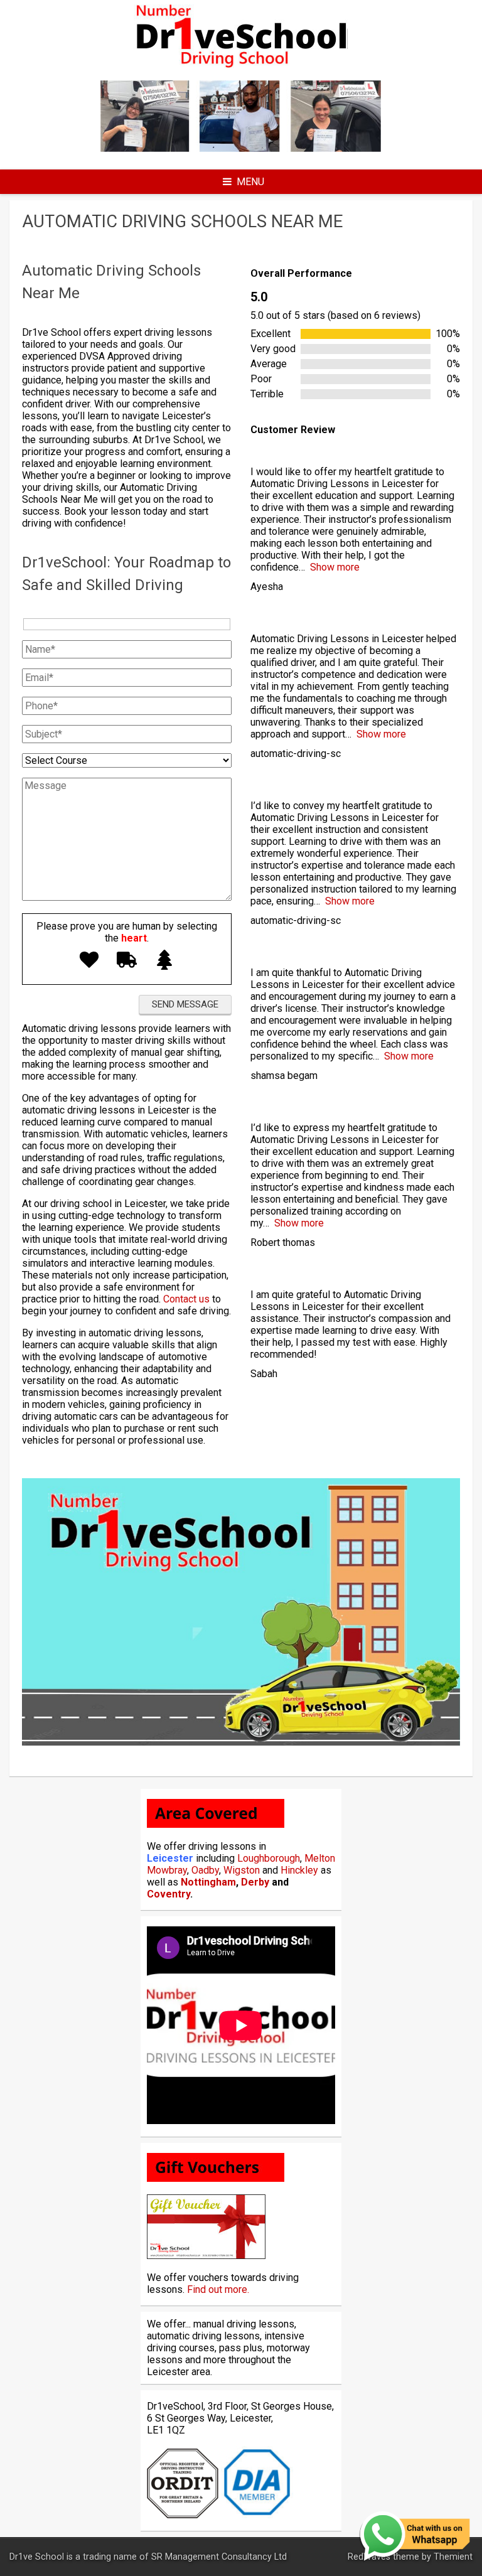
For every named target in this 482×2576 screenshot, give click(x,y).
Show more (335, 567)
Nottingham (208, 1882)
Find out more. (218, 2289)
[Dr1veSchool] (241, 64)
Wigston (242, 1870)
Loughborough (269, 1858)
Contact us (186, 1299)
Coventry (169, 1894)
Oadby (205, 1870)
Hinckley (299, 1870)
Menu (250, 182)
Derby (255, 1882)
